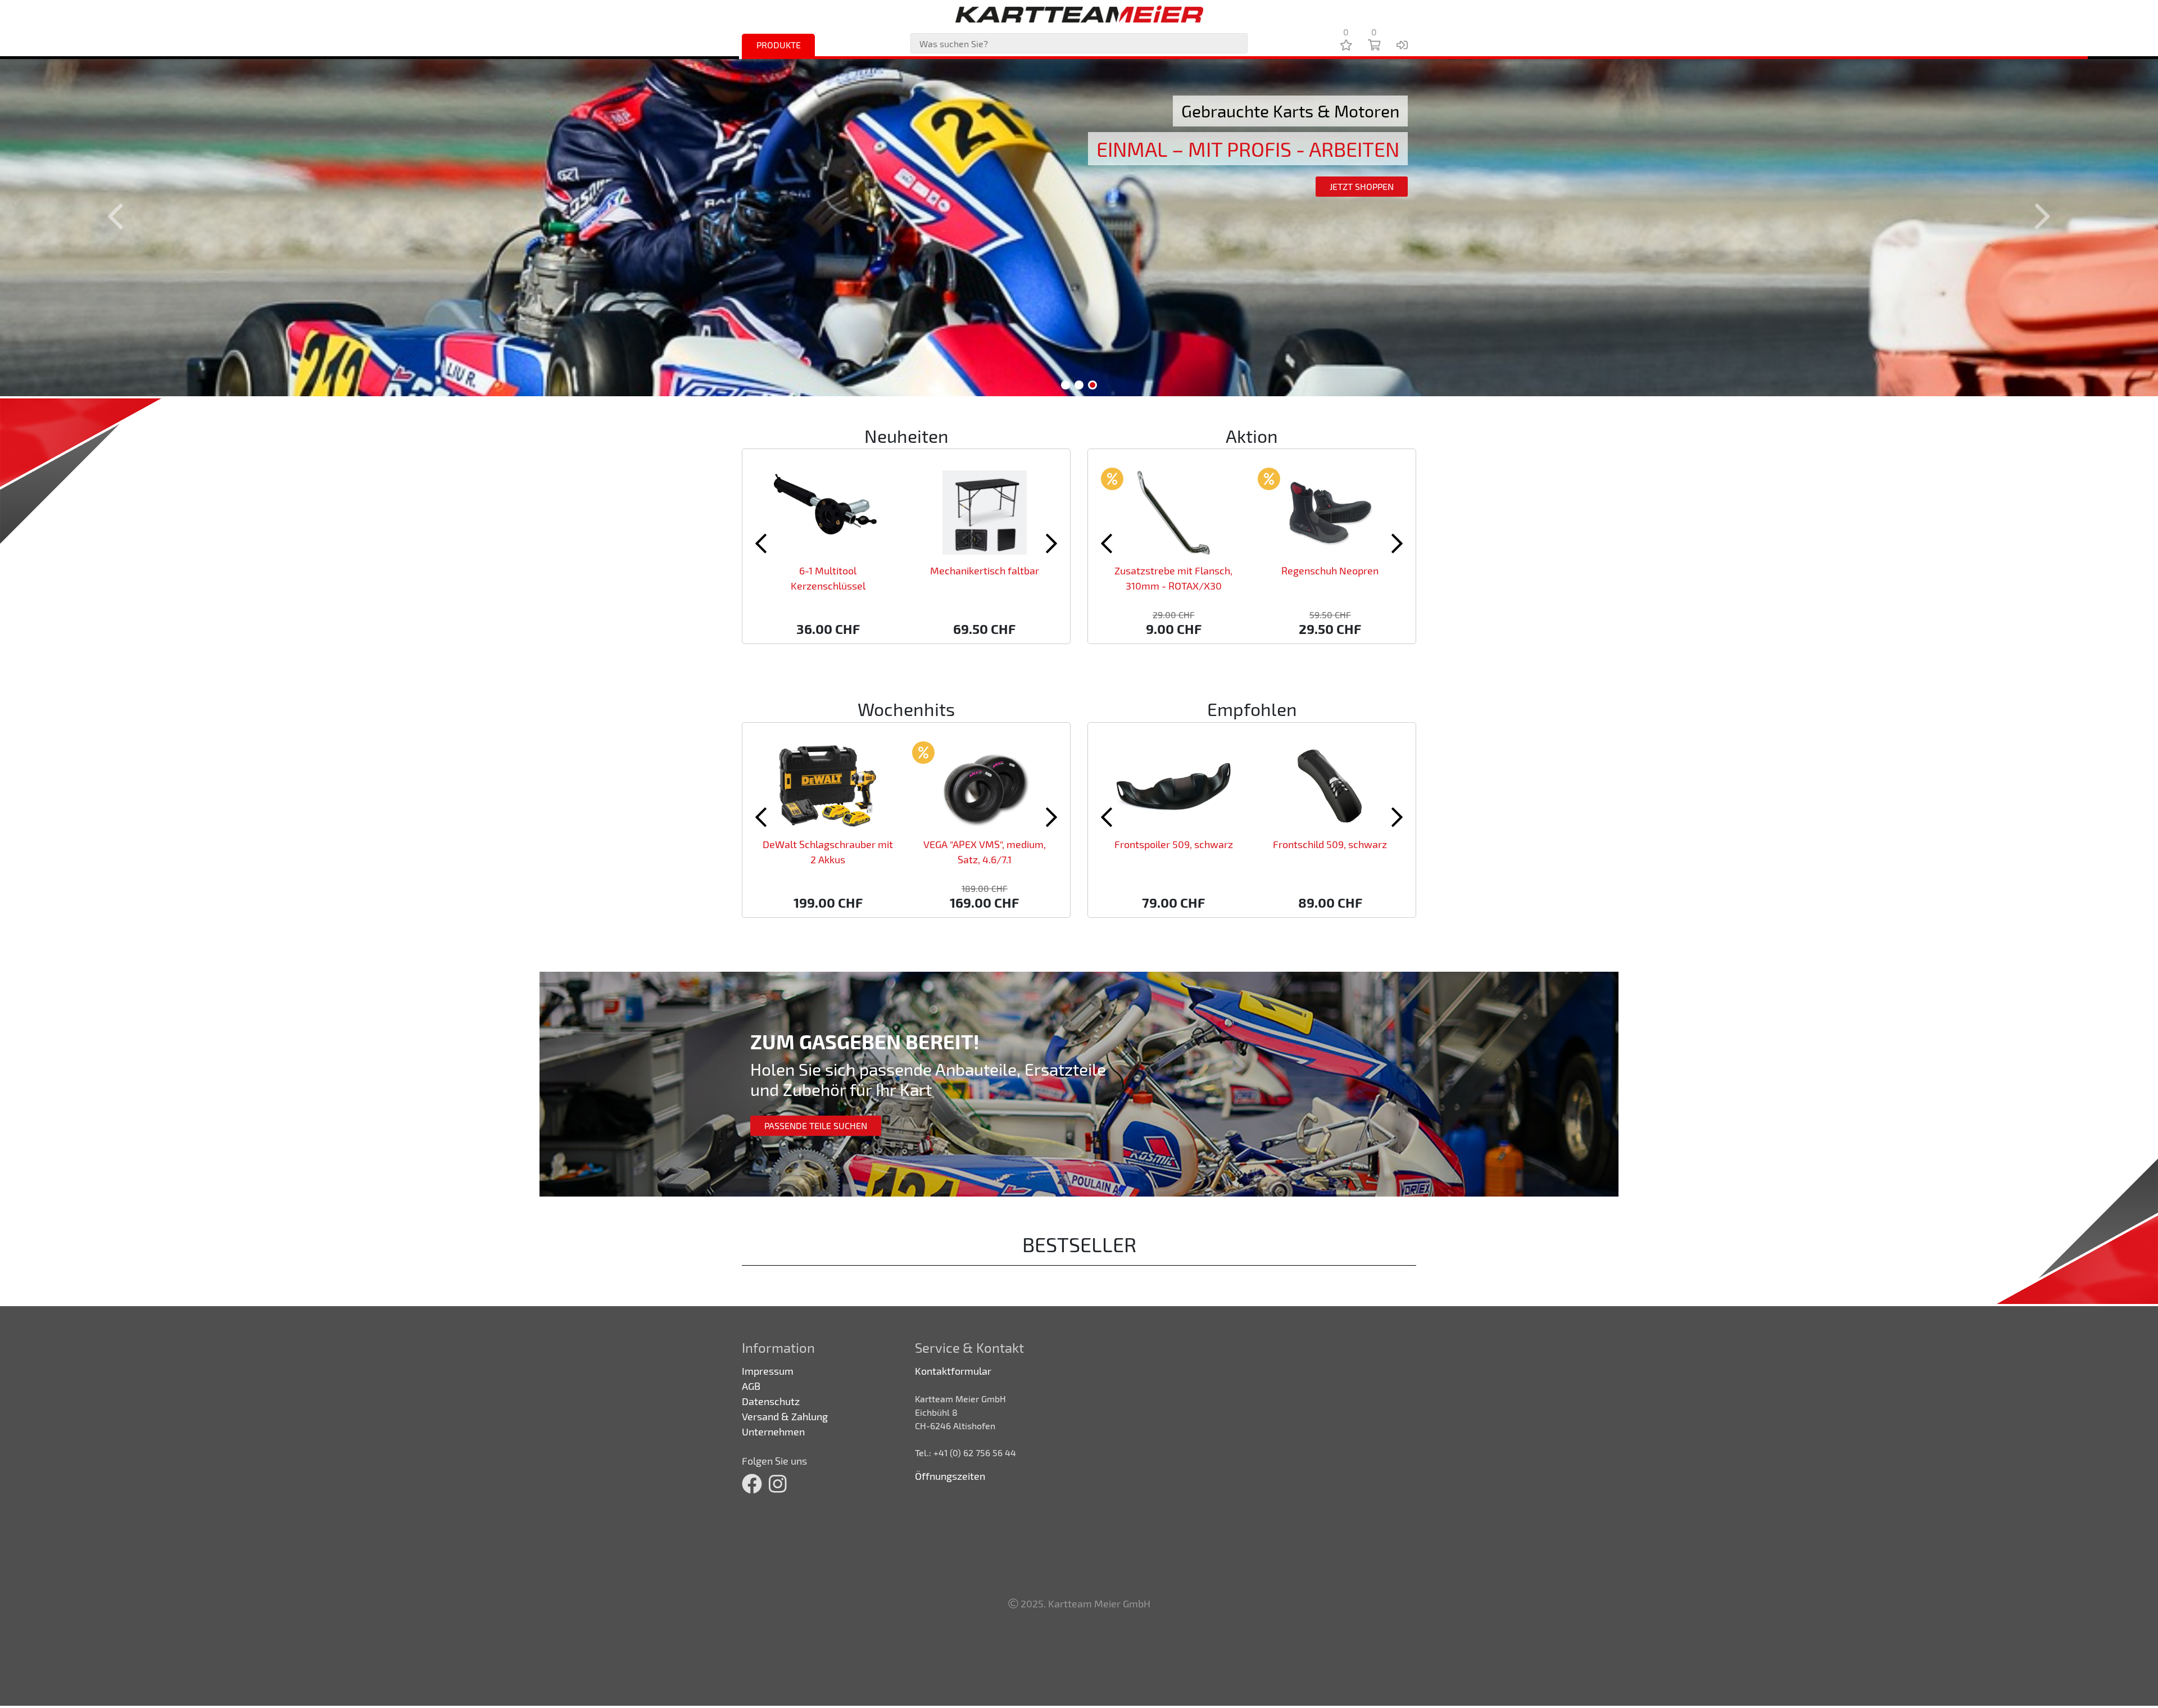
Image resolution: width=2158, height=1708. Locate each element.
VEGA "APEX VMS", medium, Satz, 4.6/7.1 (985, 852)
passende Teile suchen (816, 1125)
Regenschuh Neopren (1330, 570)
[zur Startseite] (1079, 14)
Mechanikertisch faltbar (985, 570)
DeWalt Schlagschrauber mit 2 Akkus (828, 852)
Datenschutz (771, 1401)
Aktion (1252, 436)
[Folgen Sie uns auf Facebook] (752, 1484)
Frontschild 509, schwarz (1330, 844)
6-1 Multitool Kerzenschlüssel (828, 578)
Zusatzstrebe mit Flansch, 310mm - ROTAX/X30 (1173, 578)
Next (2036, 216)
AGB (751, 1386)
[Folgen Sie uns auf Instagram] (778, 1484)
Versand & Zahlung (785, 1416)
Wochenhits (906, 709)
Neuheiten (906, 436)
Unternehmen (773, 1431)
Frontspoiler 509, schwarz (1174, 844)
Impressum (768, 1371)
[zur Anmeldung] (1402, 44)
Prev (122, 216)
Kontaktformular (953, 1371)
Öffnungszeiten (950, 1476)
